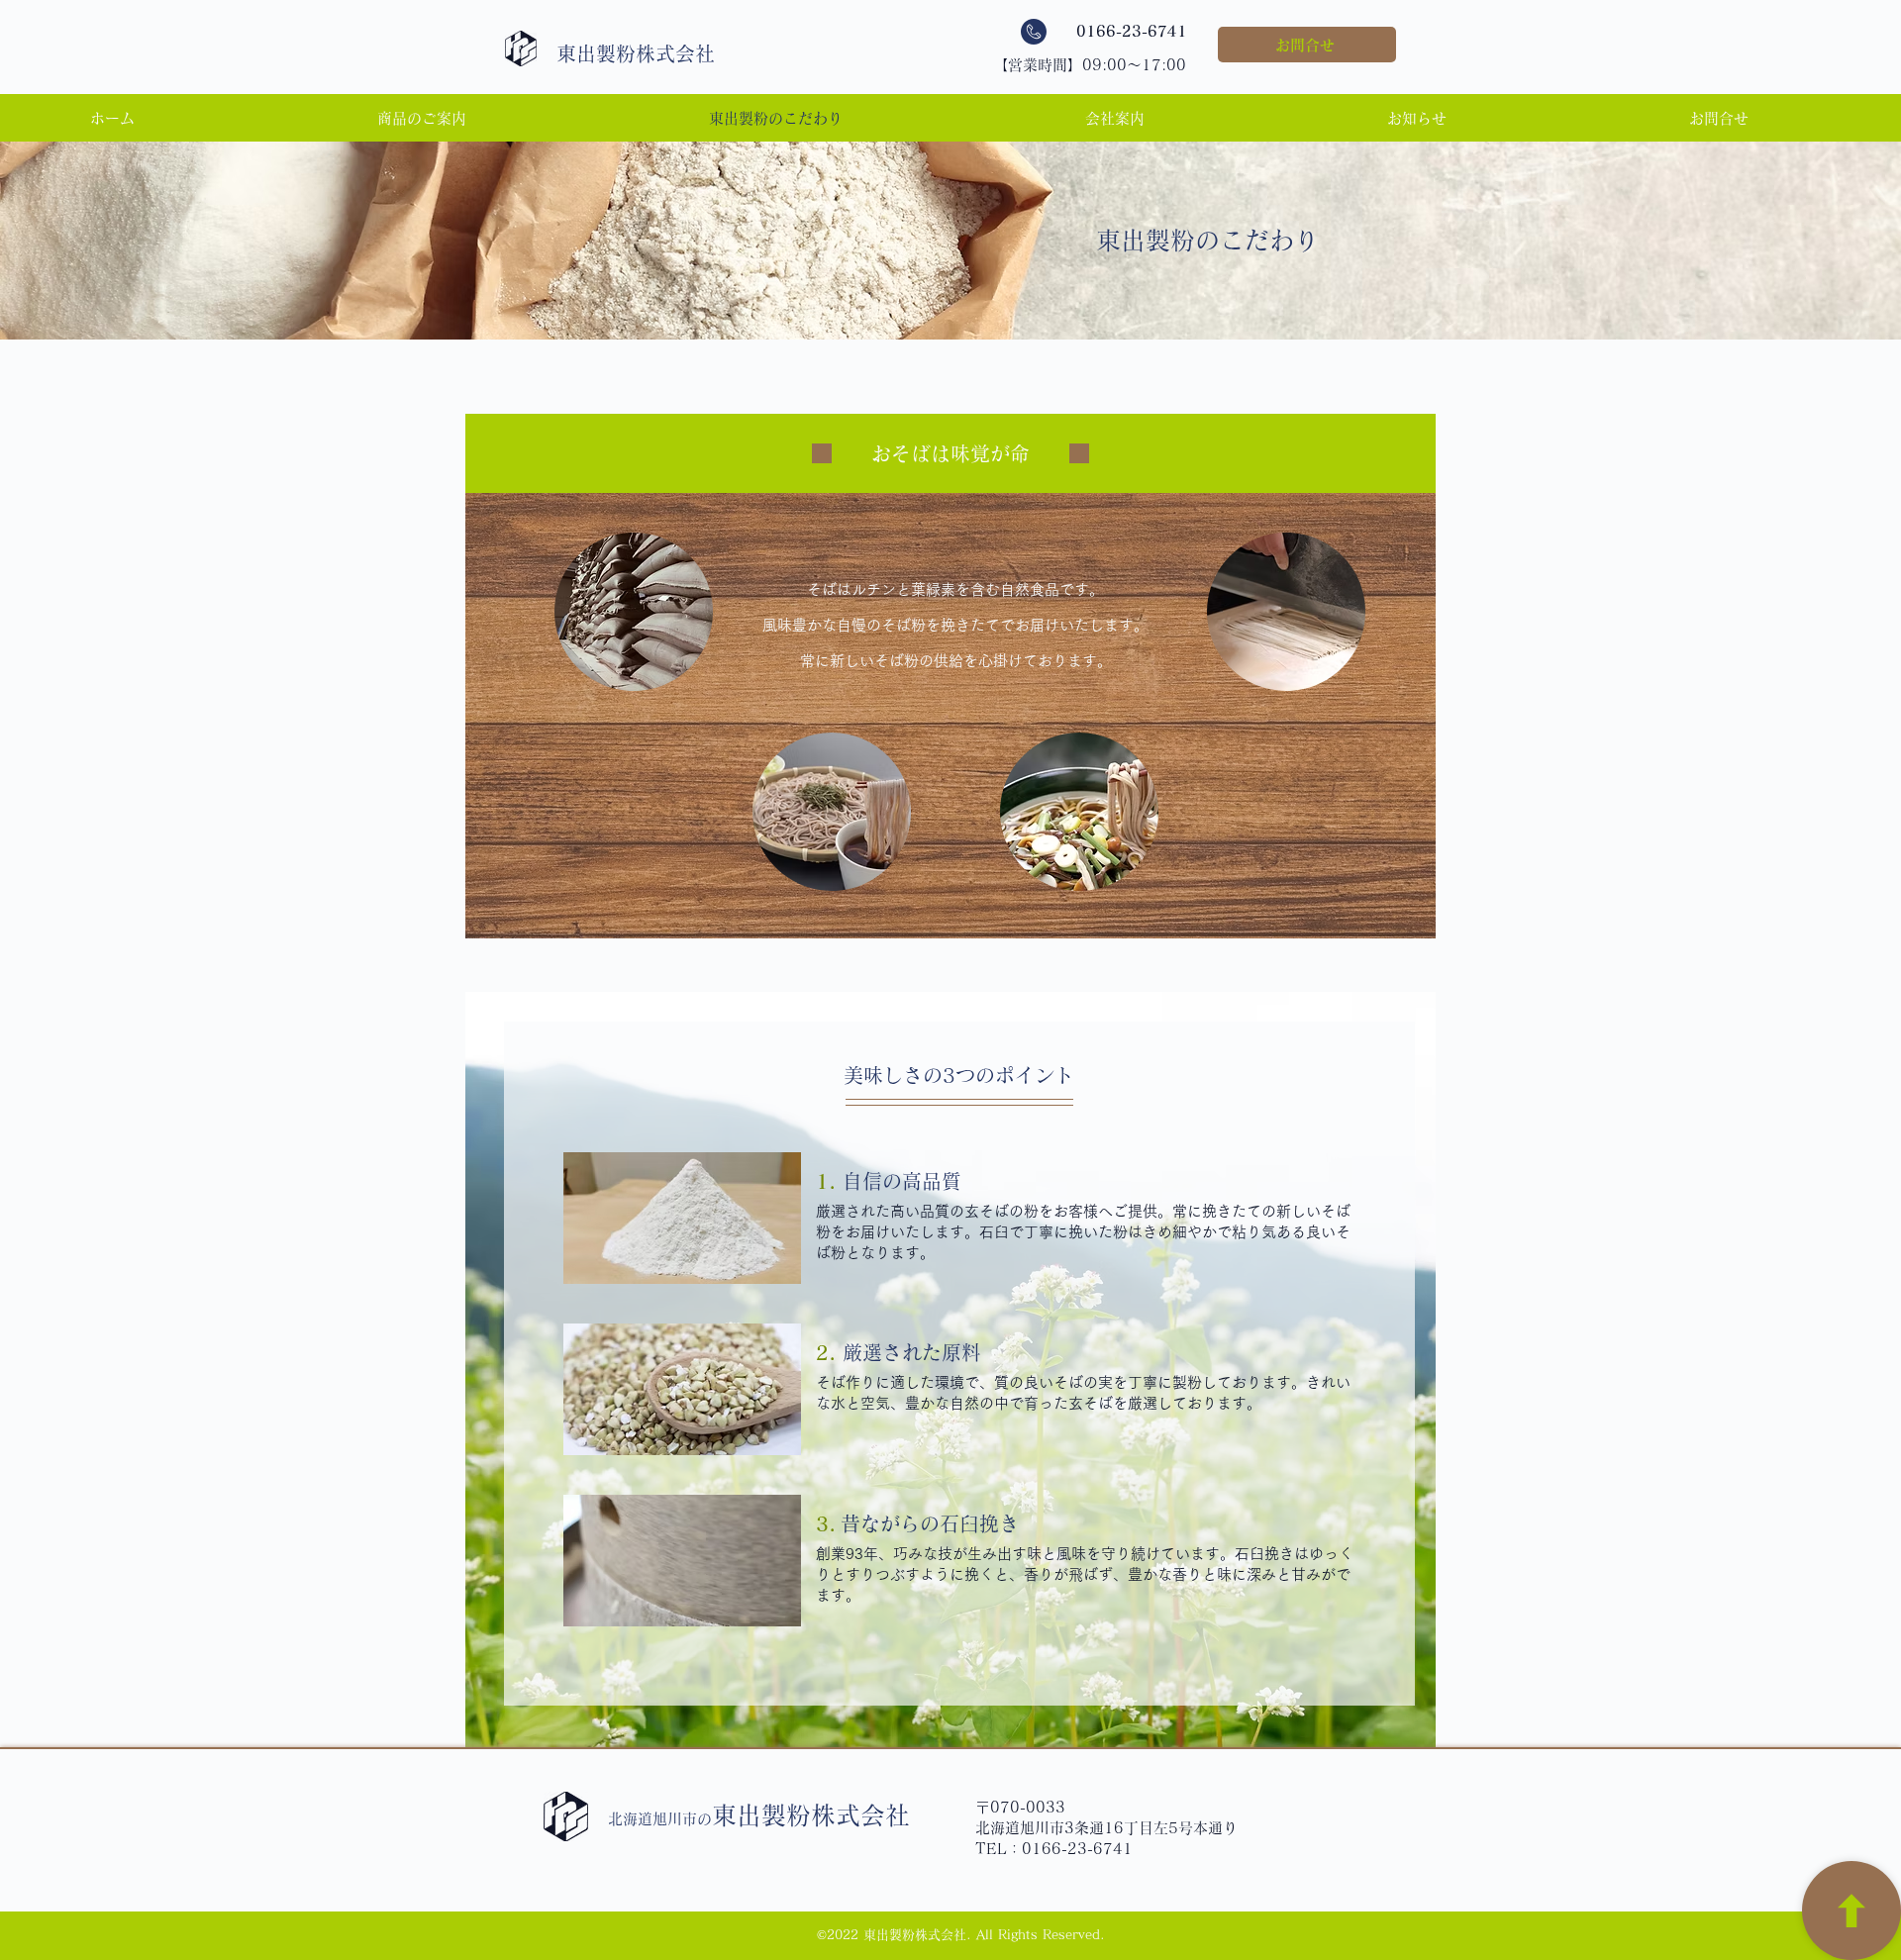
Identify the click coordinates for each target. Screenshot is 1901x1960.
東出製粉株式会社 (636, 53)
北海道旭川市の (759, 1819)
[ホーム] (1851, 1911)
